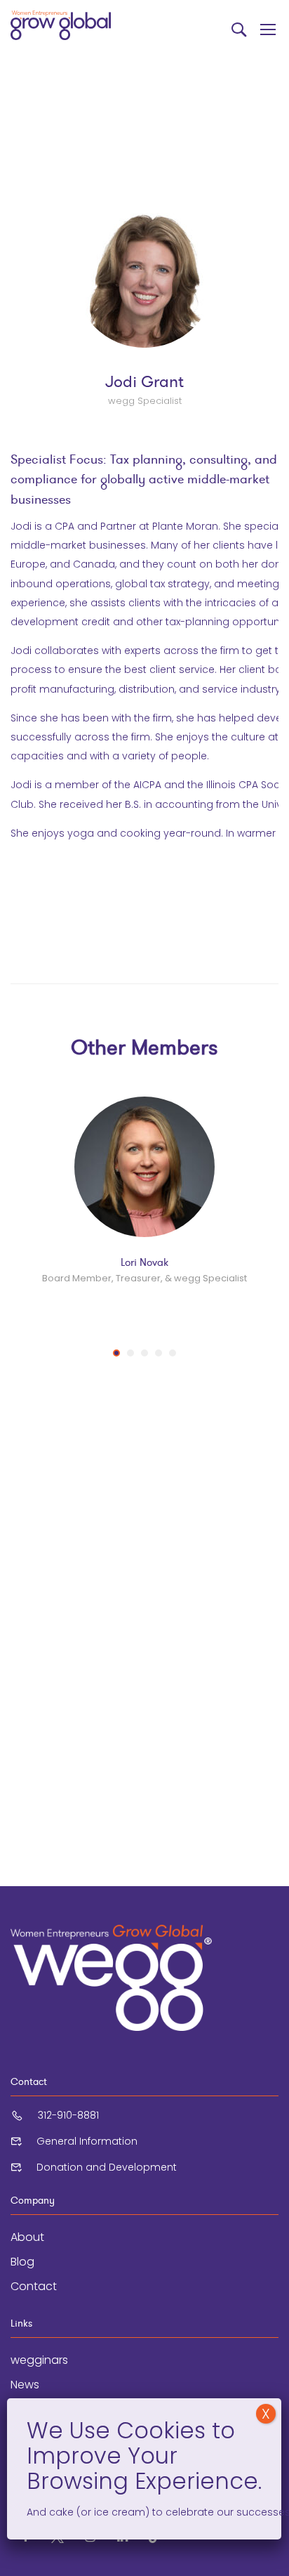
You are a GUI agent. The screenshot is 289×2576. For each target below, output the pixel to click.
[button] (116, 1353)
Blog (22, 2262)
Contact (34, 2286)
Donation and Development (107, 2167)
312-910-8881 (68, 2115)
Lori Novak (144, 1262)
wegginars (39, 2360)
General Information (87, 2141)
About (27, 2237)
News (25, 2385)
